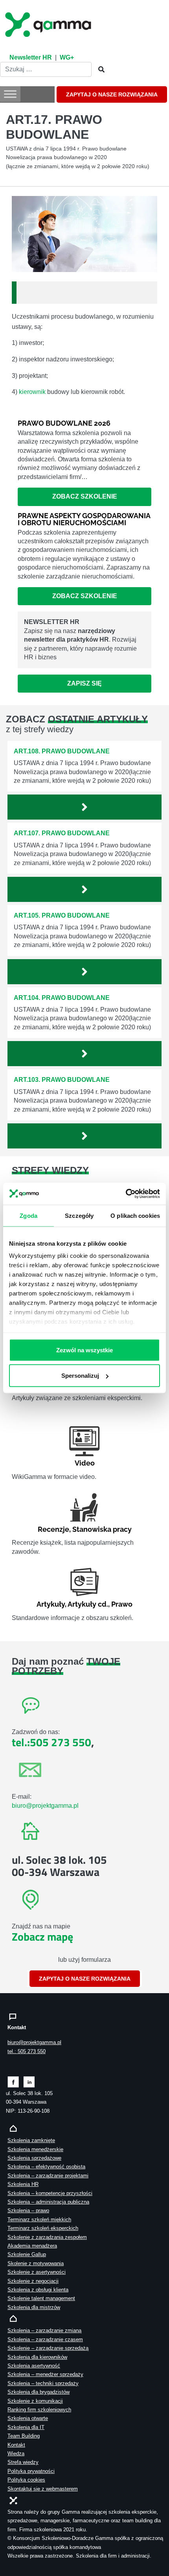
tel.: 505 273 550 (27, 2051)
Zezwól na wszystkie (84, 1350)
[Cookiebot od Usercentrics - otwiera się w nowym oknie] (126, 1194)
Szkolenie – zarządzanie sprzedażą (48, 2348)
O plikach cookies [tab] (135, 1215)
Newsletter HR (31, 57)
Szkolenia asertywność (34, 2366)
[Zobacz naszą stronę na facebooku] (13, 2082)
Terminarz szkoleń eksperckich (43, 2228)
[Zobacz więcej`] (84, 807)
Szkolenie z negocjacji (33, 2281)
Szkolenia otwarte (28, 2418)
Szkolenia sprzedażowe (34, 2158)
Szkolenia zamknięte (31, 2140)
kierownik (32, 392)
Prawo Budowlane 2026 (64, 423)
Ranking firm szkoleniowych (39, 2410)
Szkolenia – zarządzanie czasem (45, 2339)
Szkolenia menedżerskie (35, 2149)
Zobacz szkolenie (85, 496)
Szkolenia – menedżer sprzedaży (45, 2374)
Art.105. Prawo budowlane (62, 915)
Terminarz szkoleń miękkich (39, 2220)
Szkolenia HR (23, 2184)
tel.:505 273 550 (51, 1742)
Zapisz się (84, 683)
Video (85, 1463)
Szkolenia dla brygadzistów (39, 2392)
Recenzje (53, 1529)
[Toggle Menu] (10, 94)
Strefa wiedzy (23, 2462)
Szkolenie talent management (41, 2298)
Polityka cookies (26, 2480)
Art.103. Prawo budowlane (62, 1080)
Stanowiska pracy (102, 1529)
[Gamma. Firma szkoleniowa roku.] (49, 24)
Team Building (24, 2436)
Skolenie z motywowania (36, 2263)
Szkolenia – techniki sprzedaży (43, 2383)
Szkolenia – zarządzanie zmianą (44, 2330)
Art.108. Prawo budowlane (62, 751)
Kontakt (16, 2445)
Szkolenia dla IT (26, 2427)
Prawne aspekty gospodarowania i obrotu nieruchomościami (84, 519)
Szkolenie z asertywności (37, 2272)
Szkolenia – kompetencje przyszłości (50, 2193)
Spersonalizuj (80, 1376)
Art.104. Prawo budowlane (62, 998)
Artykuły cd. (88, 1604)
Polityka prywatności (31, 2471)
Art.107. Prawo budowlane (62, 833)
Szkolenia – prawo (28, 2210)
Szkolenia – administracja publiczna (48, 2202)
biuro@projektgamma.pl (45, 1806)
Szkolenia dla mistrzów (34, 2307)
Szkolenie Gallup (27, 2254)
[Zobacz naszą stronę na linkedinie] (29, 2082)
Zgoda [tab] (28, 1215)
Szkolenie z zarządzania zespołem (47, 2237)
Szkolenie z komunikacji (35, 2401)
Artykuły (51, 1604)
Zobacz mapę (42, 1937)
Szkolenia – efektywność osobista (46, 2167)
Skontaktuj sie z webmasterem (43, 2489)
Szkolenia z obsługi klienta (38, 2290)
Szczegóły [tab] (79, 1215)
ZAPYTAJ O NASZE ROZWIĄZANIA (112, 94)
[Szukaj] (99, 70)
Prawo (122, 1604)
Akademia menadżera (32, 2246)
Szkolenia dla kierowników (37, 2357)
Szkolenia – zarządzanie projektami (48, 2176)
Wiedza (16, 2454)
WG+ (67, 57)
